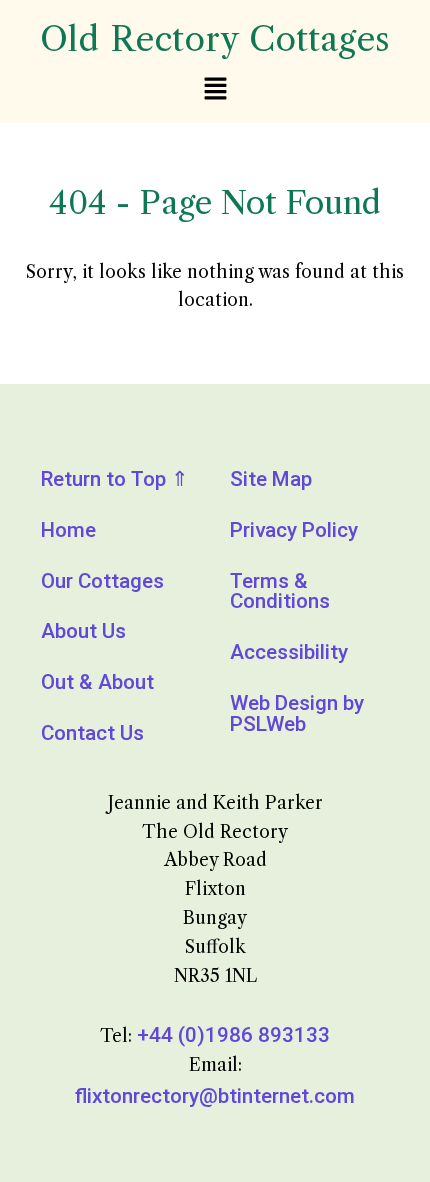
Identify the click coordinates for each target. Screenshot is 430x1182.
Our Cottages (102, 581)
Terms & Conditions (280, 591)
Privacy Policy (294, 530)
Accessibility (289, 652)
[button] (215, 90)
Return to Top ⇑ (115, 479)
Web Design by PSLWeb (297, 713)
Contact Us (92, 733)
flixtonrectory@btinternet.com (215, 1096)
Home (68, 530)
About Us (83, 631)
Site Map (271, 479)
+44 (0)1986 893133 (233, 1035)
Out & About (97, 682)
